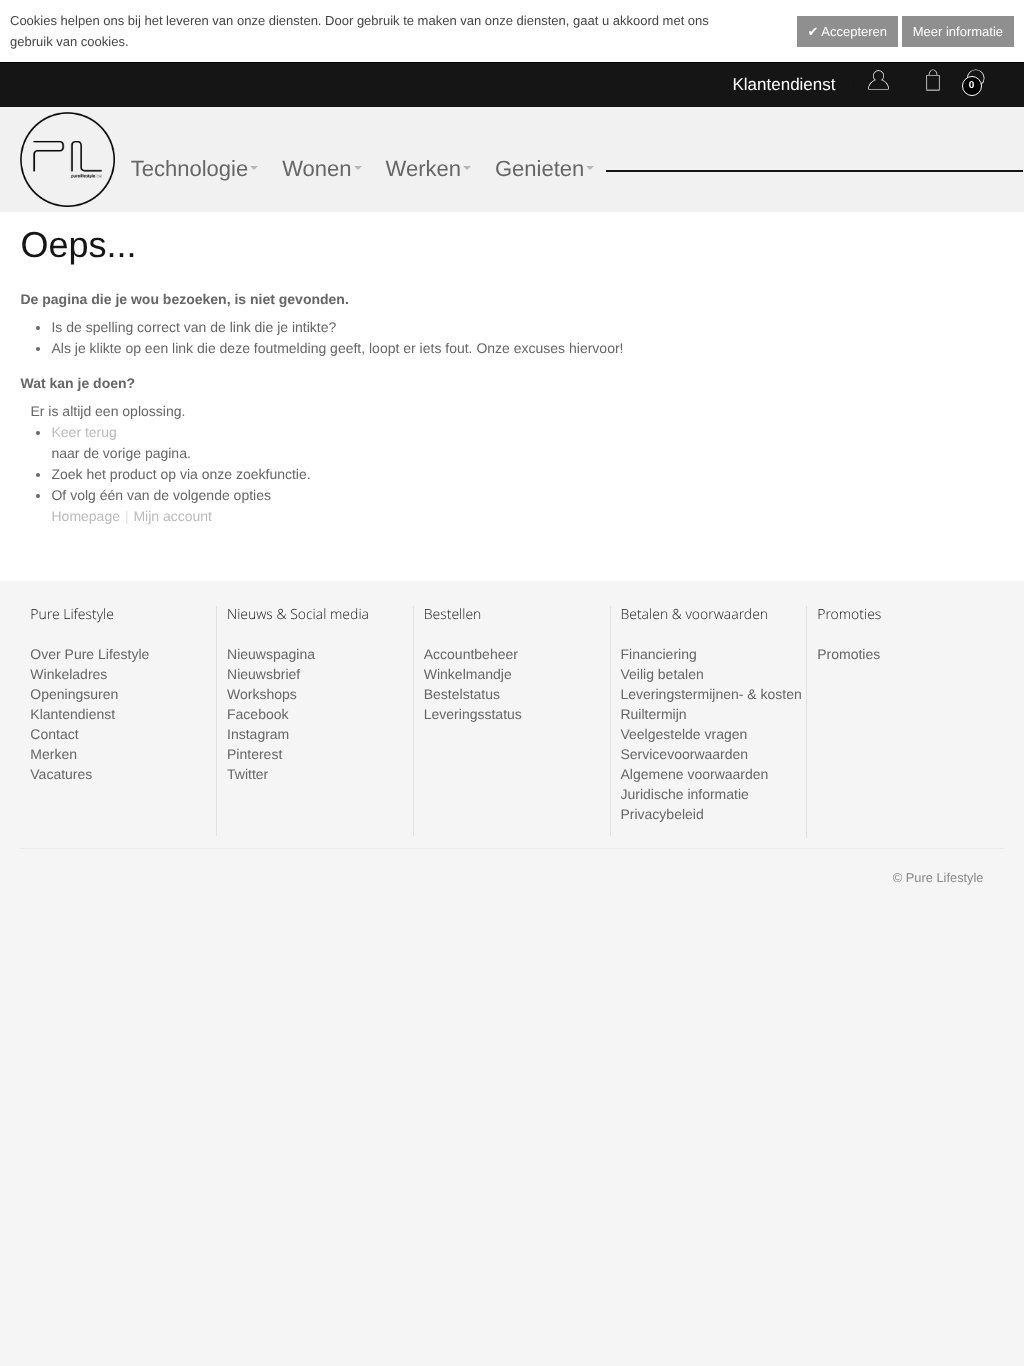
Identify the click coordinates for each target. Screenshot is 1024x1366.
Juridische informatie (684, 794)
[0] (929, 84)
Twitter (247, 774)
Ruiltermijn (653, 714)
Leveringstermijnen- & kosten (710, 694)
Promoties (848, 654)
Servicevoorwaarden (684, 754)
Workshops (262, 694)
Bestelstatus (462, 694)
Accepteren (852, 31)
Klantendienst (783, 84)
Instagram (258, 734)
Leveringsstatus (473, 714)
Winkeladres (68, 674)
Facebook (257, 714)
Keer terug (83, 432)
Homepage (85, 516)
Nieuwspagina (271, 654)
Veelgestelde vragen (683, 734)
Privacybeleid (661, 814)
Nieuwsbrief (263, 674)
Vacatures (61, 774)
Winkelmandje (468, 674)
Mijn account (172, 516)
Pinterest (254, 754)
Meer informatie (958, 31)
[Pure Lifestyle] (67, 159)
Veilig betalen (661, 674)
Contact (54, 734)
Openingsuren (74, 694)
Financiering (658, 654)
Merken (53, 754)
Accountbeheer (471, 654)
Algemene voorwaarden (694, 774)
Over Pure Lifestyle (89, 654)
